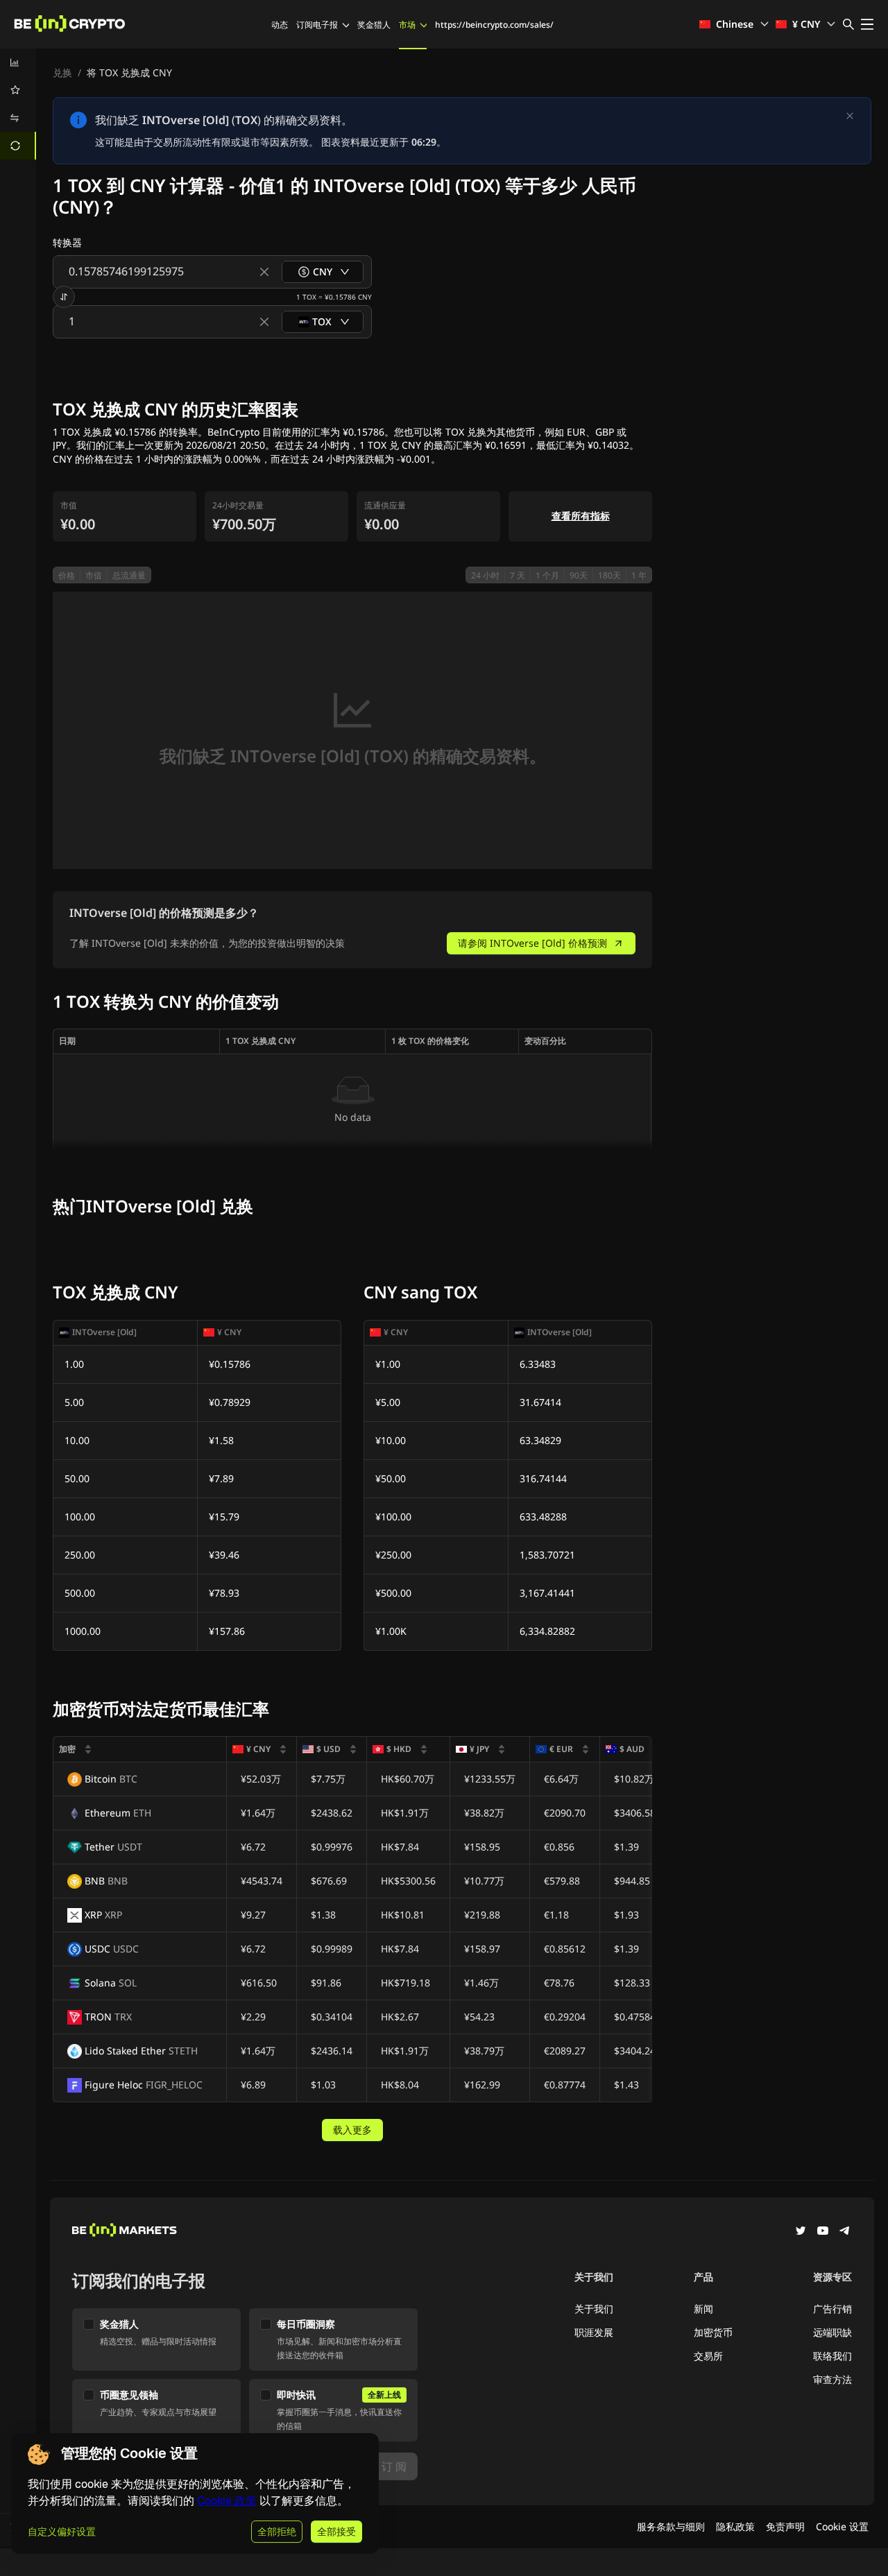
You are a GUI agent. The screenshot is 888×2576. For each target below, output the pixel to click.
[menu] (18, 104)
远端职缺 (832, 2332)
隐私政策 (735, 2526)
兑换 (62, 72)
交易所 (708, 2356)
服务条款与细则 (671, 2526)
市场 (407, 25)
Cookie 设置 (842, 2526)
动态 (280, 25)
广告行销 (832, 2309)
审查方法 (832, 2379)
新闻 (703, 2309)
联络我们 (832, 2356)
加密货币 (713, 2332)
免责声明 (785, 2526)
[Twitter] (801, 2232)
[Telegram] (845, 2232)
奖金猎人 (374, 25)
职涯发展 (594, 2332)
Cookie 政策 (227, 2501)
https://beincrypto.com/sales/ (494, 25)
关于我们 (594, 2309)
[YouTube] (823, 2232)
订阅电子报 (317, 25)
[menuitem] (18, 62)
